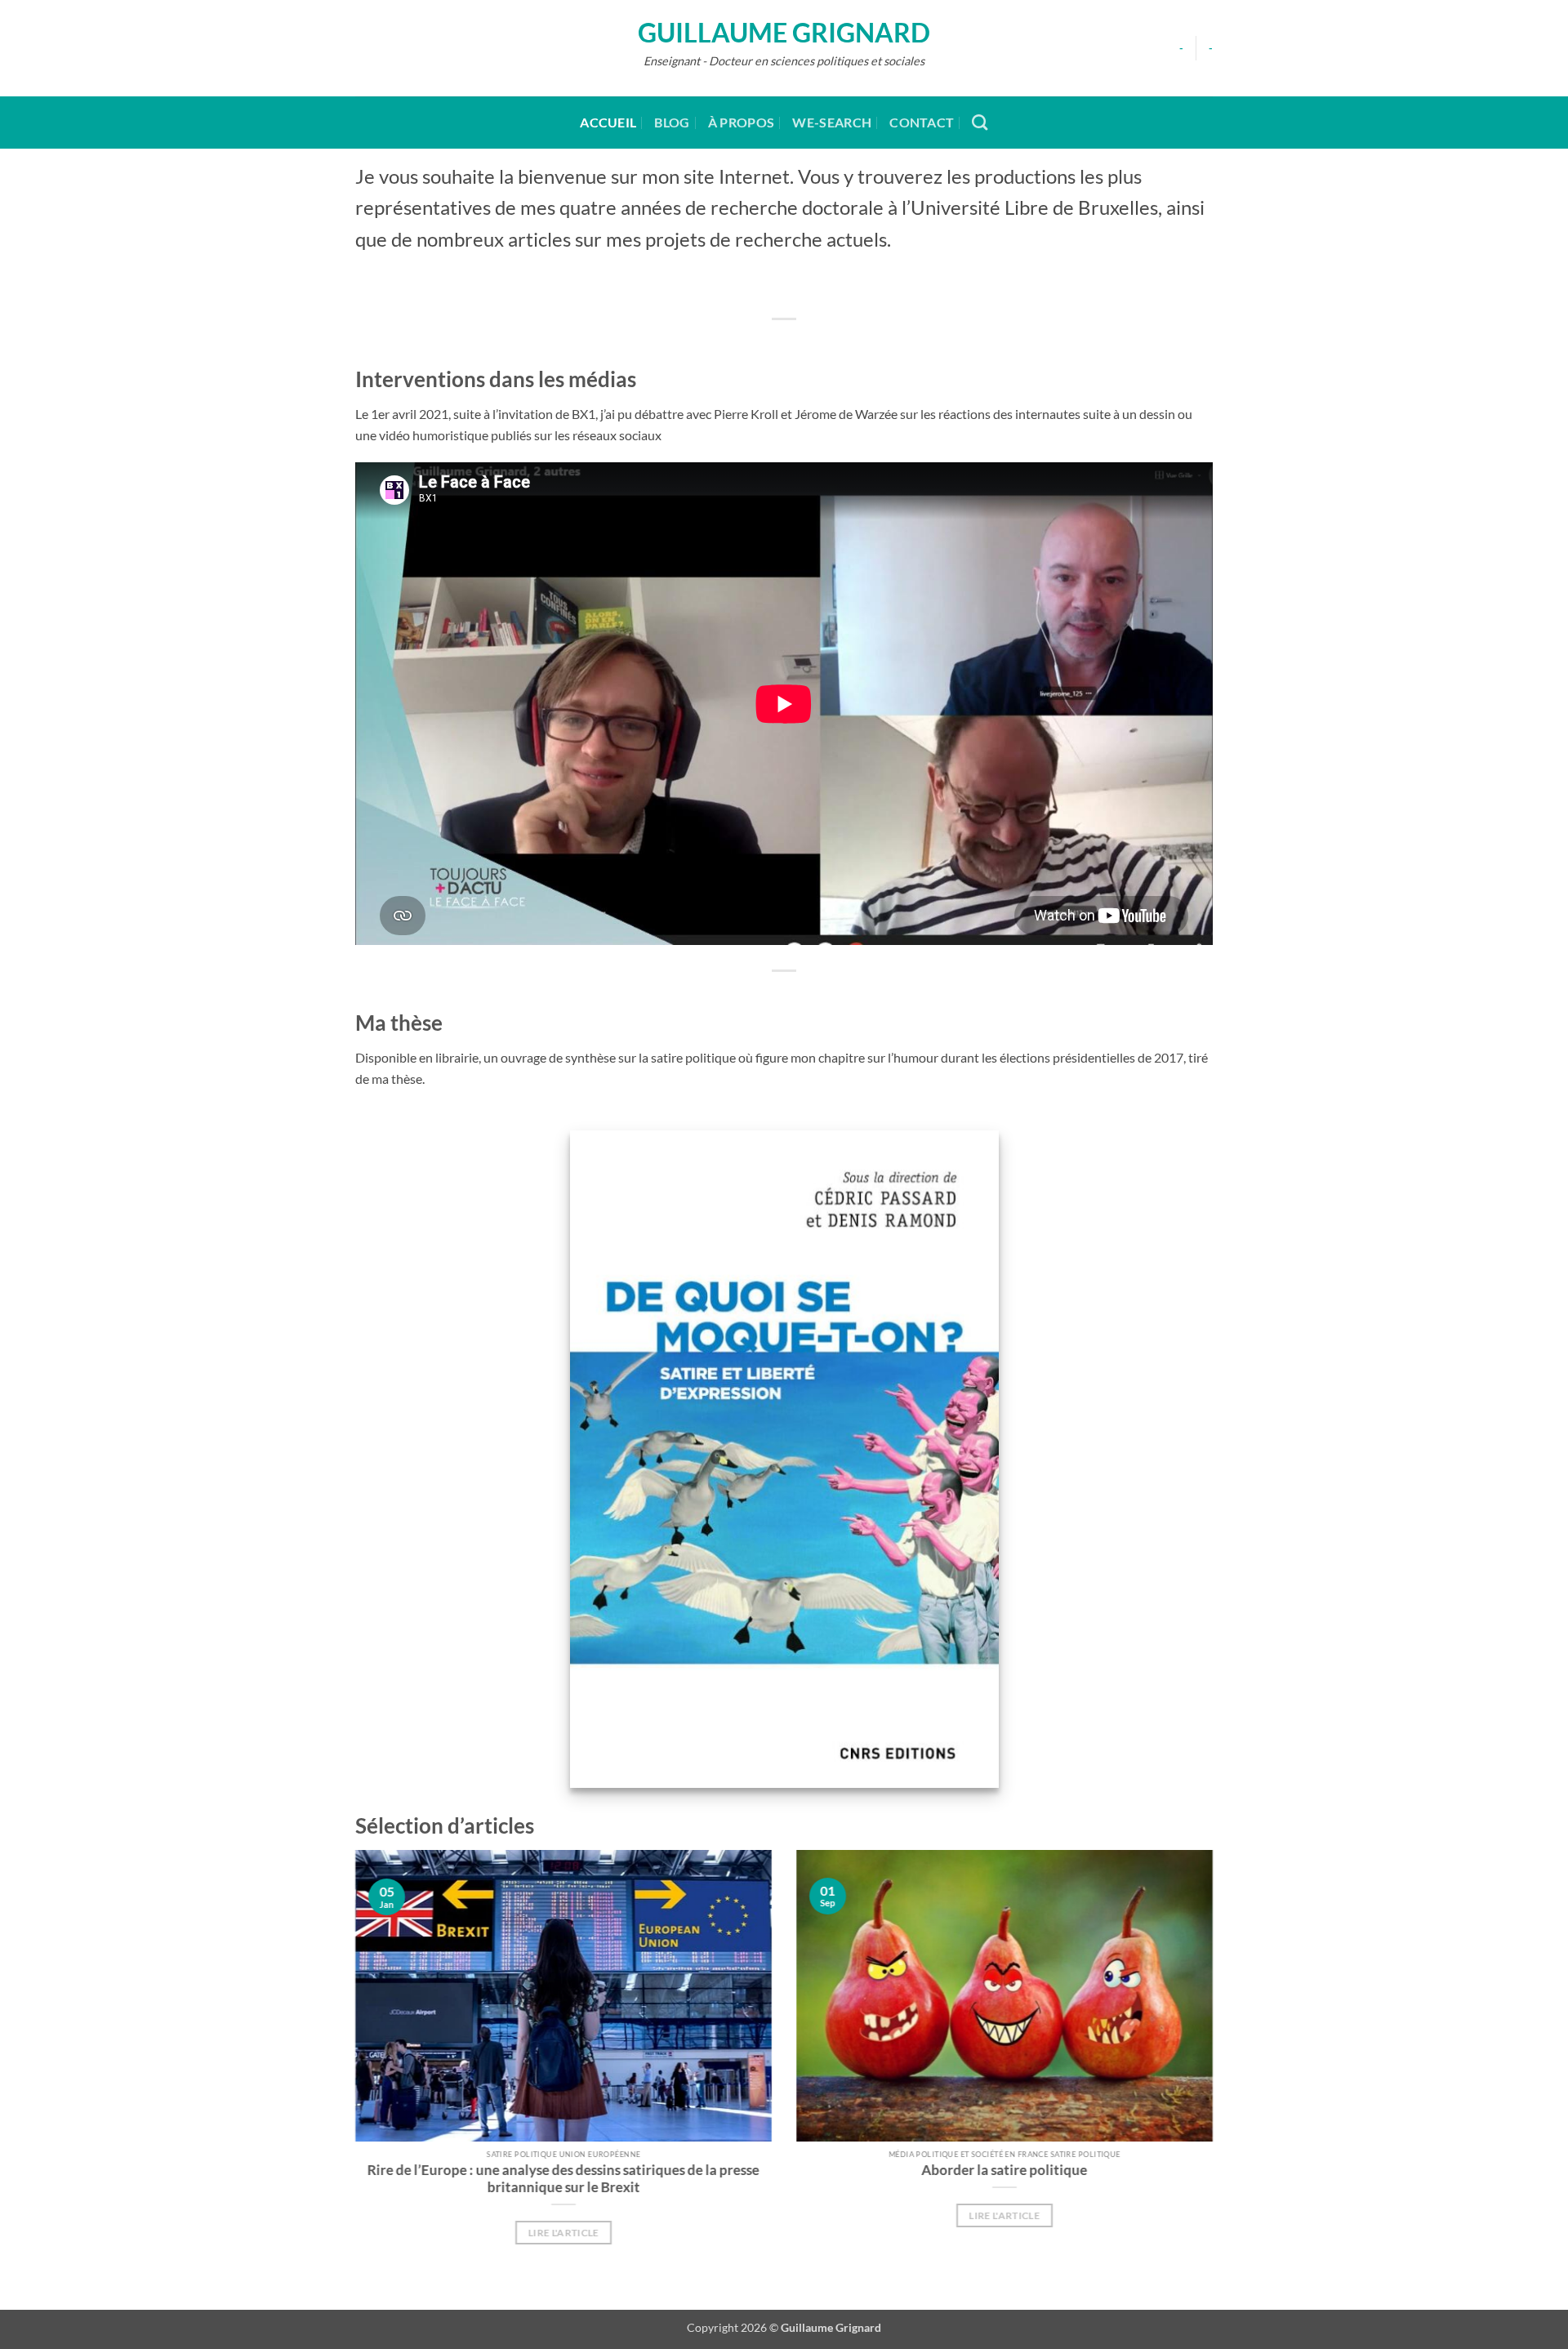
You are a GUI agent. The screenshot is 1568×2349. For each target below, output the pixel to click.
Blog (672, 122)
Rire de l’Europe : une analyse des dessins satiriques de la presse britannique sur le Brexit (563, 2178)
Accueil (608, 122)
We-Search (832, 122)
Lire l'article (564, 2233)
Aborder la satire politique (1005, 2169)
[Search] (980, 122)
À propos (742, 122)
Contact (922, 122)
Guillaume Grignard (784, 33)
